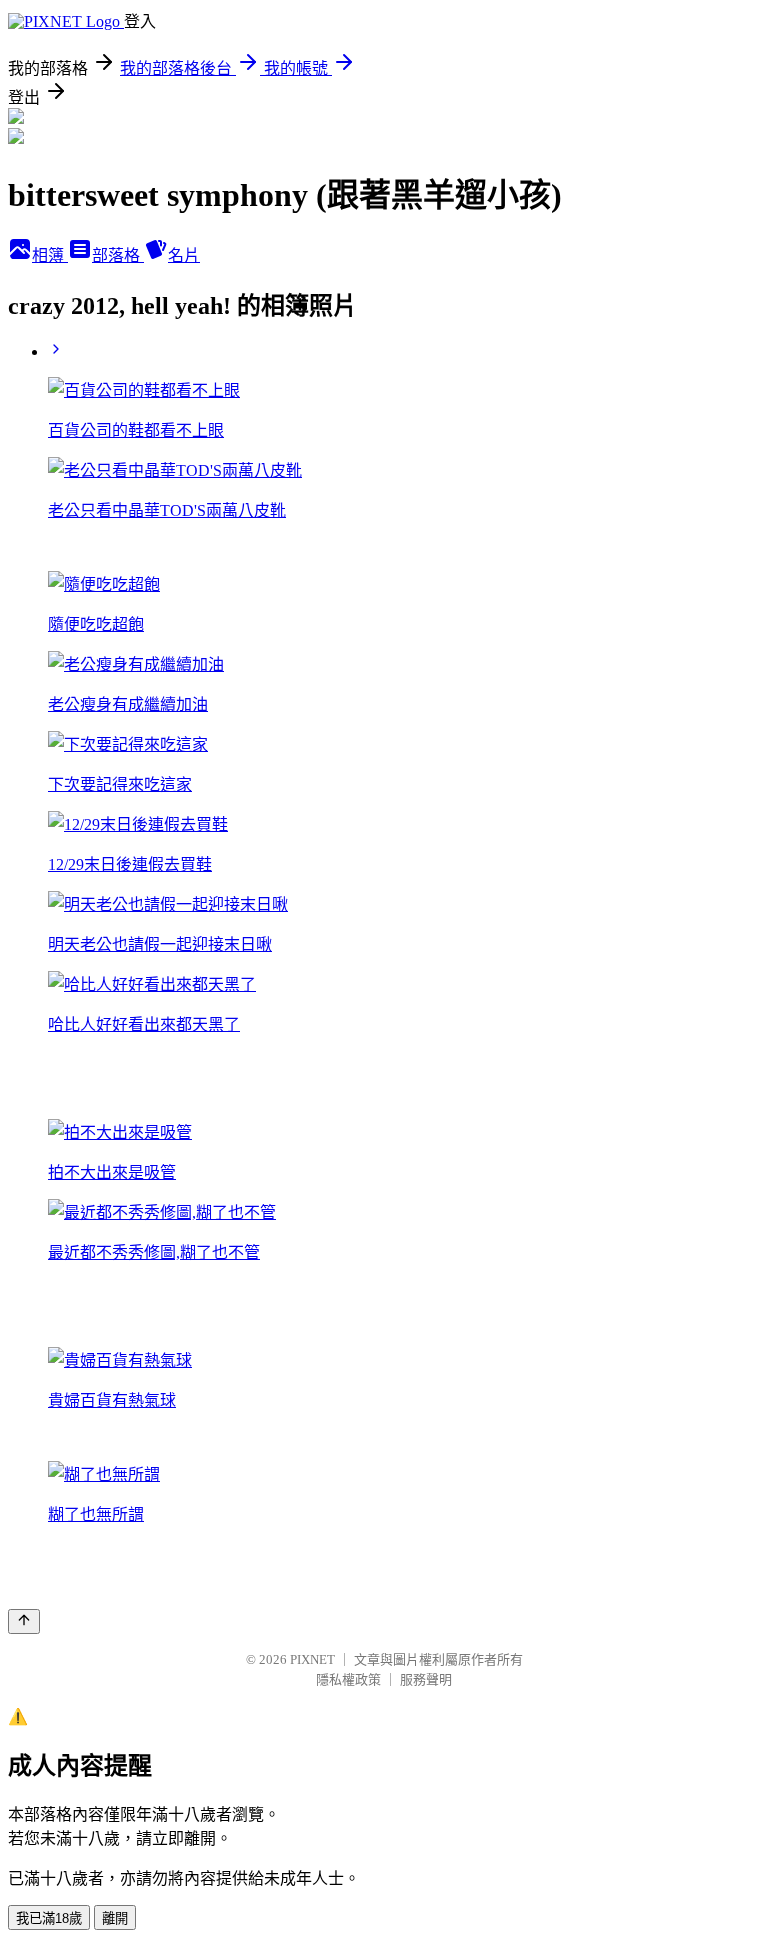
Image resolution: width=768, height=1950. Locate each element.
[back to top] (24, 1621)
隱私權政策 (348, 1679)
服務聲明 (426, 1679)
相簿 (50, 255)
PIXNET (312, 1659)
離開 (115, 1918)
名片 (184, 255)
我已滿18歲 (49, 1918)
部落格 (118, 255)
